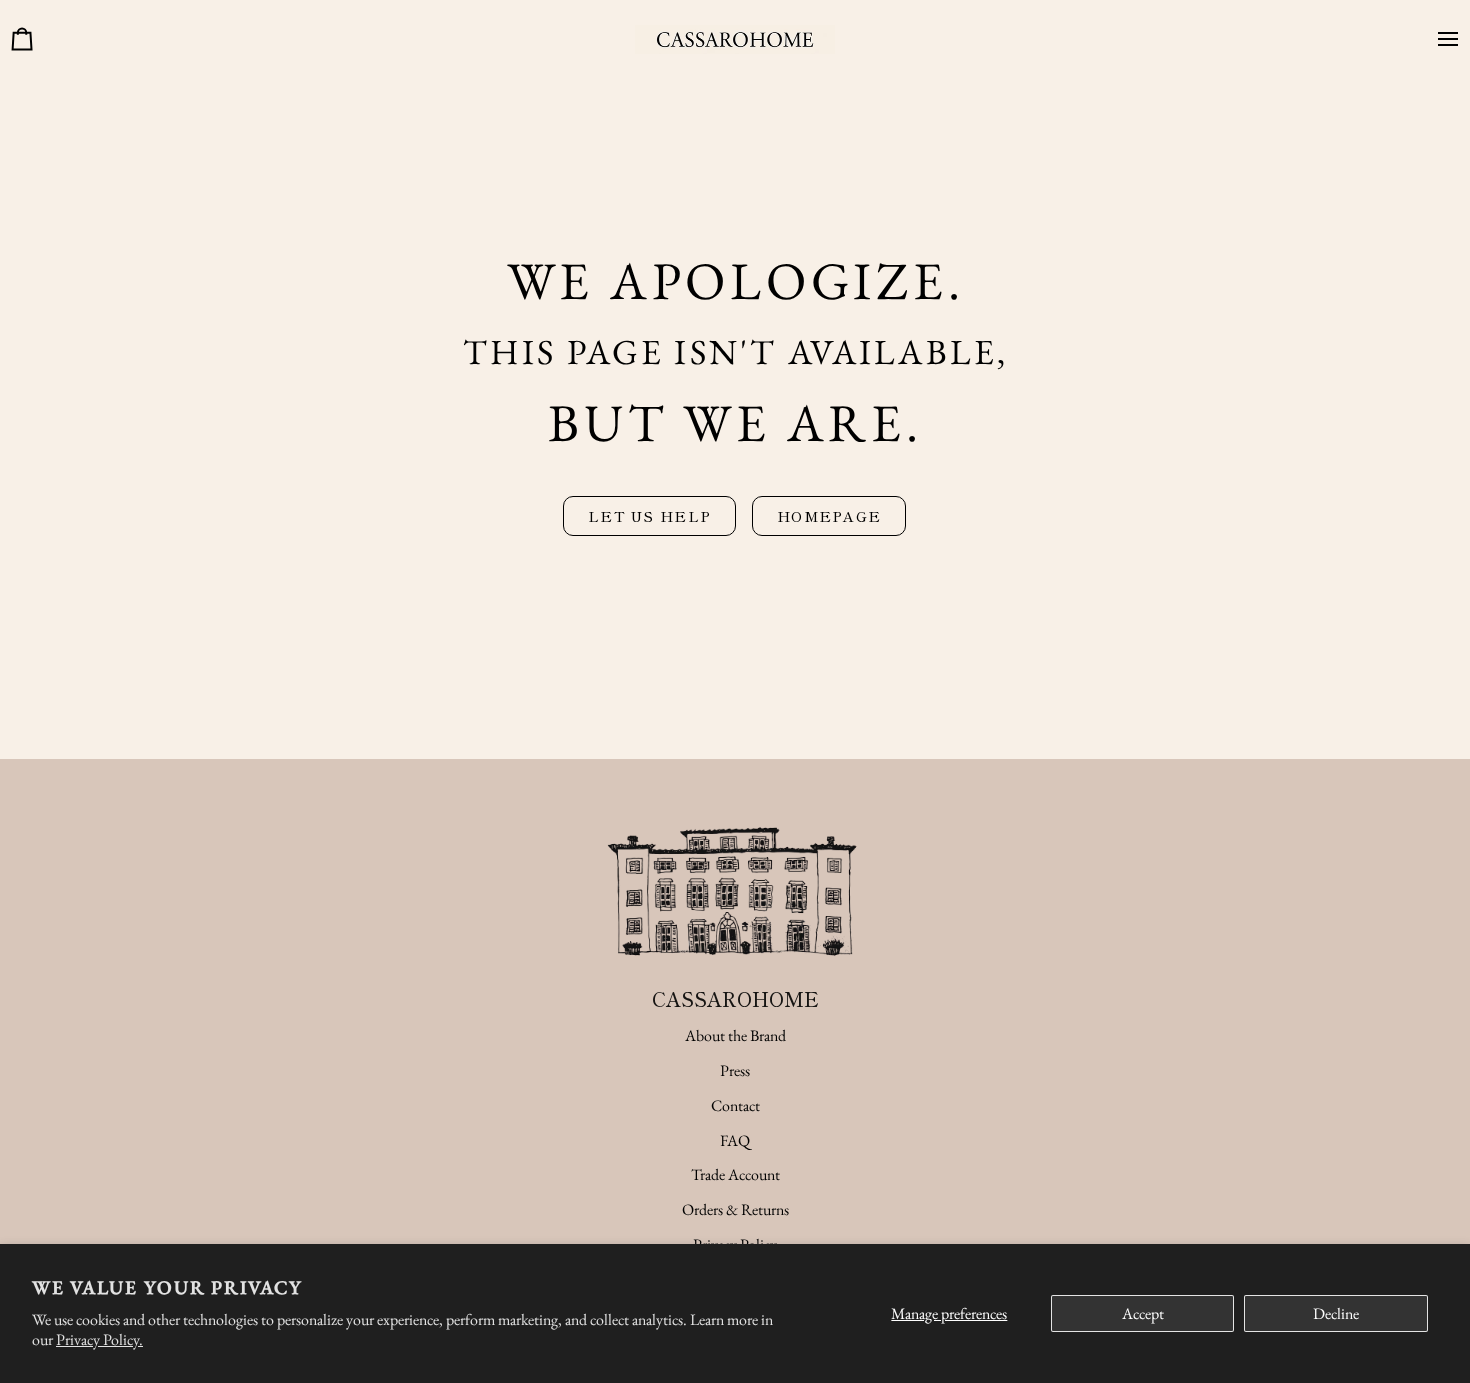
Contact (735, 1105)
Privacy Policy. (99, 1339)
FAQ (735, 1140)
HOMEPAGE (829, 515)
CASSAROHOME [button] (735, 998)
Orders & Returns (735, 1209)
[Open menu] (1440, 39)
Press (735, 1070)
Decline (1336, 1313)
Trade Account (735, 1174)
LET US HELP (649, 515)
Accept (1143, 1313)
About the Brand (735, 1035)
